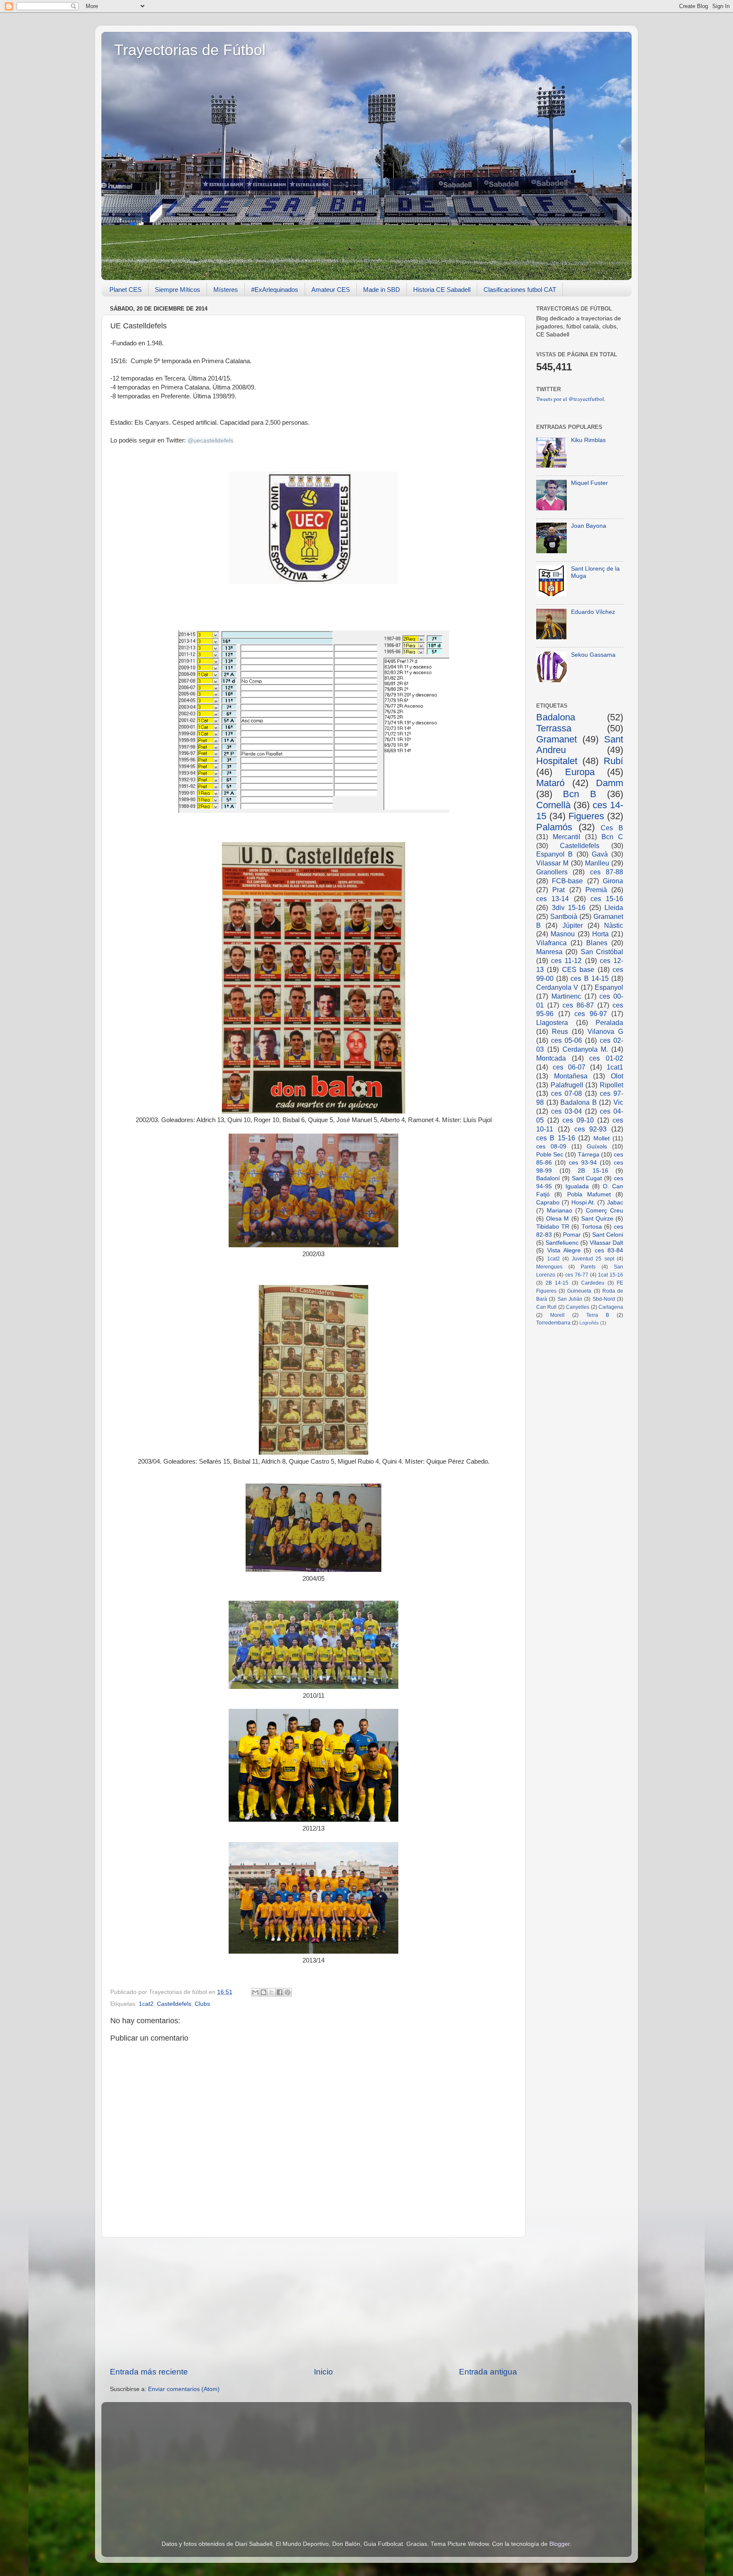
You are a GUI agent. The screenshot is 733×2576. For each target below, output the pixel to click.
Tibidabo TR (553, 1227)
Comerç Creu (604, 1211)
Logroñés (589, 1323)
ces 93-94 (583, 1163)
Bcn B (579, 794)
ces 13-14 (553, 899)
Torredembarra (553, 1323)
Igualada (577, 1186)
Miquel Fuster (589, 483)
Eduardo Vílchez (593, 612)
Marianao (560, 1211)
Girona (613, 881)
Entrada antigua (488, 2372)
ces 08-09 (551, 1147)
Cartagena (611, 1307)
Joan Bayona (589, 526)
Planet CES (126, 290)
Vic (618, 1102)
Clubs (202, 2004)
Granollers (552, 872)
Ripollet (611, 1085)
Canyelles (578, 1307)
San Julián (570, 1299)
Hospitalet (557, 761)
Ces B (612, 828)
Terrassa (554, 728)
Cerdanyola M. (585, 1049)
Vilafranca (551, 943)
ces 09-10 (578, 1120)
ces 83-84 (609, 1250)
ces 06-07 (569, 1067)
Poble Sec (550, 1155)
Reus (560, 1031)
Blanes (597, 943)
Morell (557, 1315)
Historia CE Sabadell (442, 290)
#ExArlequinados (275, 290)
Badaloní (548, 1178)
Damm (610, 783)
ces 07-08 (567, 1093)
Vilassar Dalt (606, 1243)
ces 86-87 (578, 1005)
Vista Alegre (564, 1250)
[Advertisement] (313, 2302)
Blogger (560, 2544)
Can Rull (546, 1307)
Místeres (226, 290)
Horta (600, 934)
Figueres (586, 816)
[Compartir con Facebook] (280, 1992)
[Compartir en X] (271, 1992)
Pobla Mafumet (589, 1194)
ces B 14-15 (589, 978)
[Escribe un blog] (263, 1992)
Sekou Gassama (593, 655)
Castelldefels (174, 2004)
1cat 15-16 (611, 1275)
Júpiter (573, 925)
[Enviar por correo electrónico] (255, 1992)
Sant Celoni (608, 1235)
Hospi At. (583, 1203)
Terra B (598, 1315)
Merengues (549, 1267)
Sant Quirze (597, 1219)
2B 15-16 (593, 1171)
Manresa (549, 952)
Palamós (554, 827)
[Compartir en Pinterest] (288, 1992)
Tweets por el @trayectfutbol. (571, 399)
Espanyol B (554, 854)
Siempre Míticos (178, 290)
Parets (588, 1267)
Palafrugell (567, 1085)
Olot (617, 1076)
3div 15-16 (569, 907)
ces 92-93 (591, 1129)
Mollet (602, 1138)
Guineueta (579, 1291)
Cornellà (553, 805)
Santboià (564, 916)
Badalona (556, 717)
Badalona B (579, 1102)
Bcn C (612, 837)
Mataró (550, 783)
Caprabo (548, 1203)
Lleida (614, 907)
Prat (558, 890)
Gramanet (557, 739)
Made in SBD (382, 290)
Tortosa (592, 1227)
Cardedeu (593, 1283)
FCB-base (567, 881)
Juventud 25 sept (593, 1259)
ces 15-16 (607, 899)
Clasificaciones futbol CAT (520, 290)
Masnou (563, 934)
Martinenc (566, 996)
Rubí (613, 761)
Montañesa (571, 1076)
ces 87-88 (607, 872)
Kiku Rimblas (588, 440)
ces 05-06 (567, 1040)
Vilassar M (552, 863)
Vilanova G (605, 1031)
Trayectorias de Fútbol (190, 50)
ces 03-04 (567, 1111)
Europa (580, 772)
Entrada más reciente (149, 2372)
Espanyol (609, 987)
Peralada (609, 1022)
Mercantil (567, 837)
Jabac (615, 1203)
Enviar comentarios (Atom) (184, 2389)
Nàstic (614, 925)
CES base (578, 969)
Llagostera (552, 1022)
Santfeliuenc (562, 1243)
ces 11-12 (566, 960)
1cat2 (146, 2004)
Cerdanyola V (557, 987)
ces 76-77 (577, 1275)
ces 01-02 (606, 1058)
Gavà (600, 854)
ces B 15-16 (556, 1138)
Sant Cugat (587, 1178)
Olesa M (557, 1219)
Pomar (572, 1235)
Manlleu (597, 863)
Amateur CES (331, 290)
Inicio (323, 2372)
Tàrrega (589, 1155)
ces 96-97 (591, 1014)
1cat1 (615, 1067)
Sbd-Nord (604, 1299)
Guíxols (597, 1147)
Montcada (551, 1058)
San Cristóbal (602, 952)
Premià (596, 890)
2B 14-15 (557, 1283)
